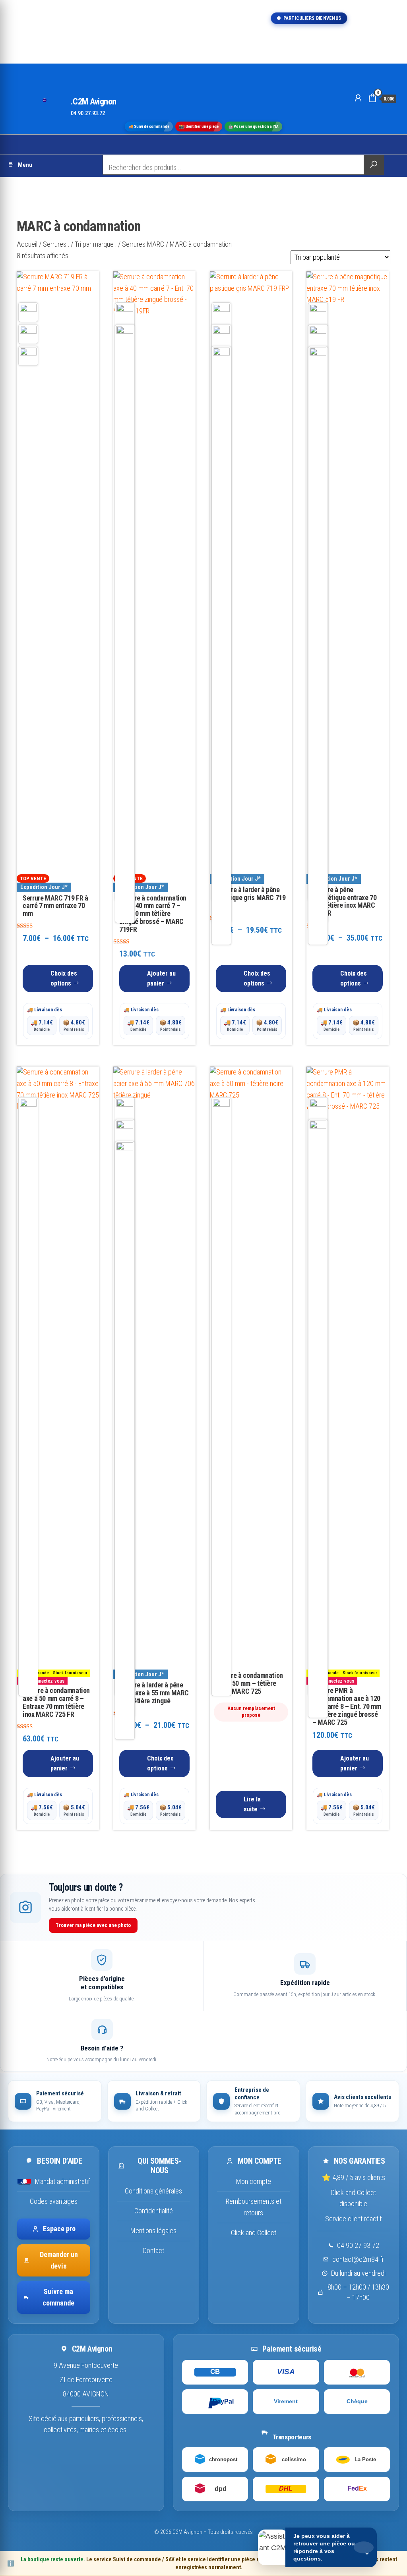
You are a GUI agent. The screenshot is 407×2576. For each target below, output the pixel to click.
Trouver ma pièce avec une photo (93, 1925)
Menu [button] (25, 165)
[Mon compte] (358, 98)
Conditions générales (153, 2191)
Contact (153, 2250)
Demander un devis (59, 2260)
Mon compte (254, 2181)
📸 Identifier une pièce (199, 126)
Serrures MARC (143, 244)
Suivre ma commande (58, 2297)
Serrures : (56, 244)
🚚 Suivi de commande (149, 126)
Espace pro (59, 2229)
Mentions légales (153, 2231)
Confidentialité (154, 2211)
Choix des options (64, 978)
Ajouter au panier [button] (161, 978)
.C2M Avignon (94, 101)
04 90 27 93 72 (358, 2245)
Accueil (27, 244)
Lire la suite (252, 1804)
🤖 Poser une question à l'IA (253, 126)
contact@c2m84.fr (358, 2259)
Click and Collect (254, 2233)
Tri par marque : (96, 244)
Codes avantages (54, 2201)
